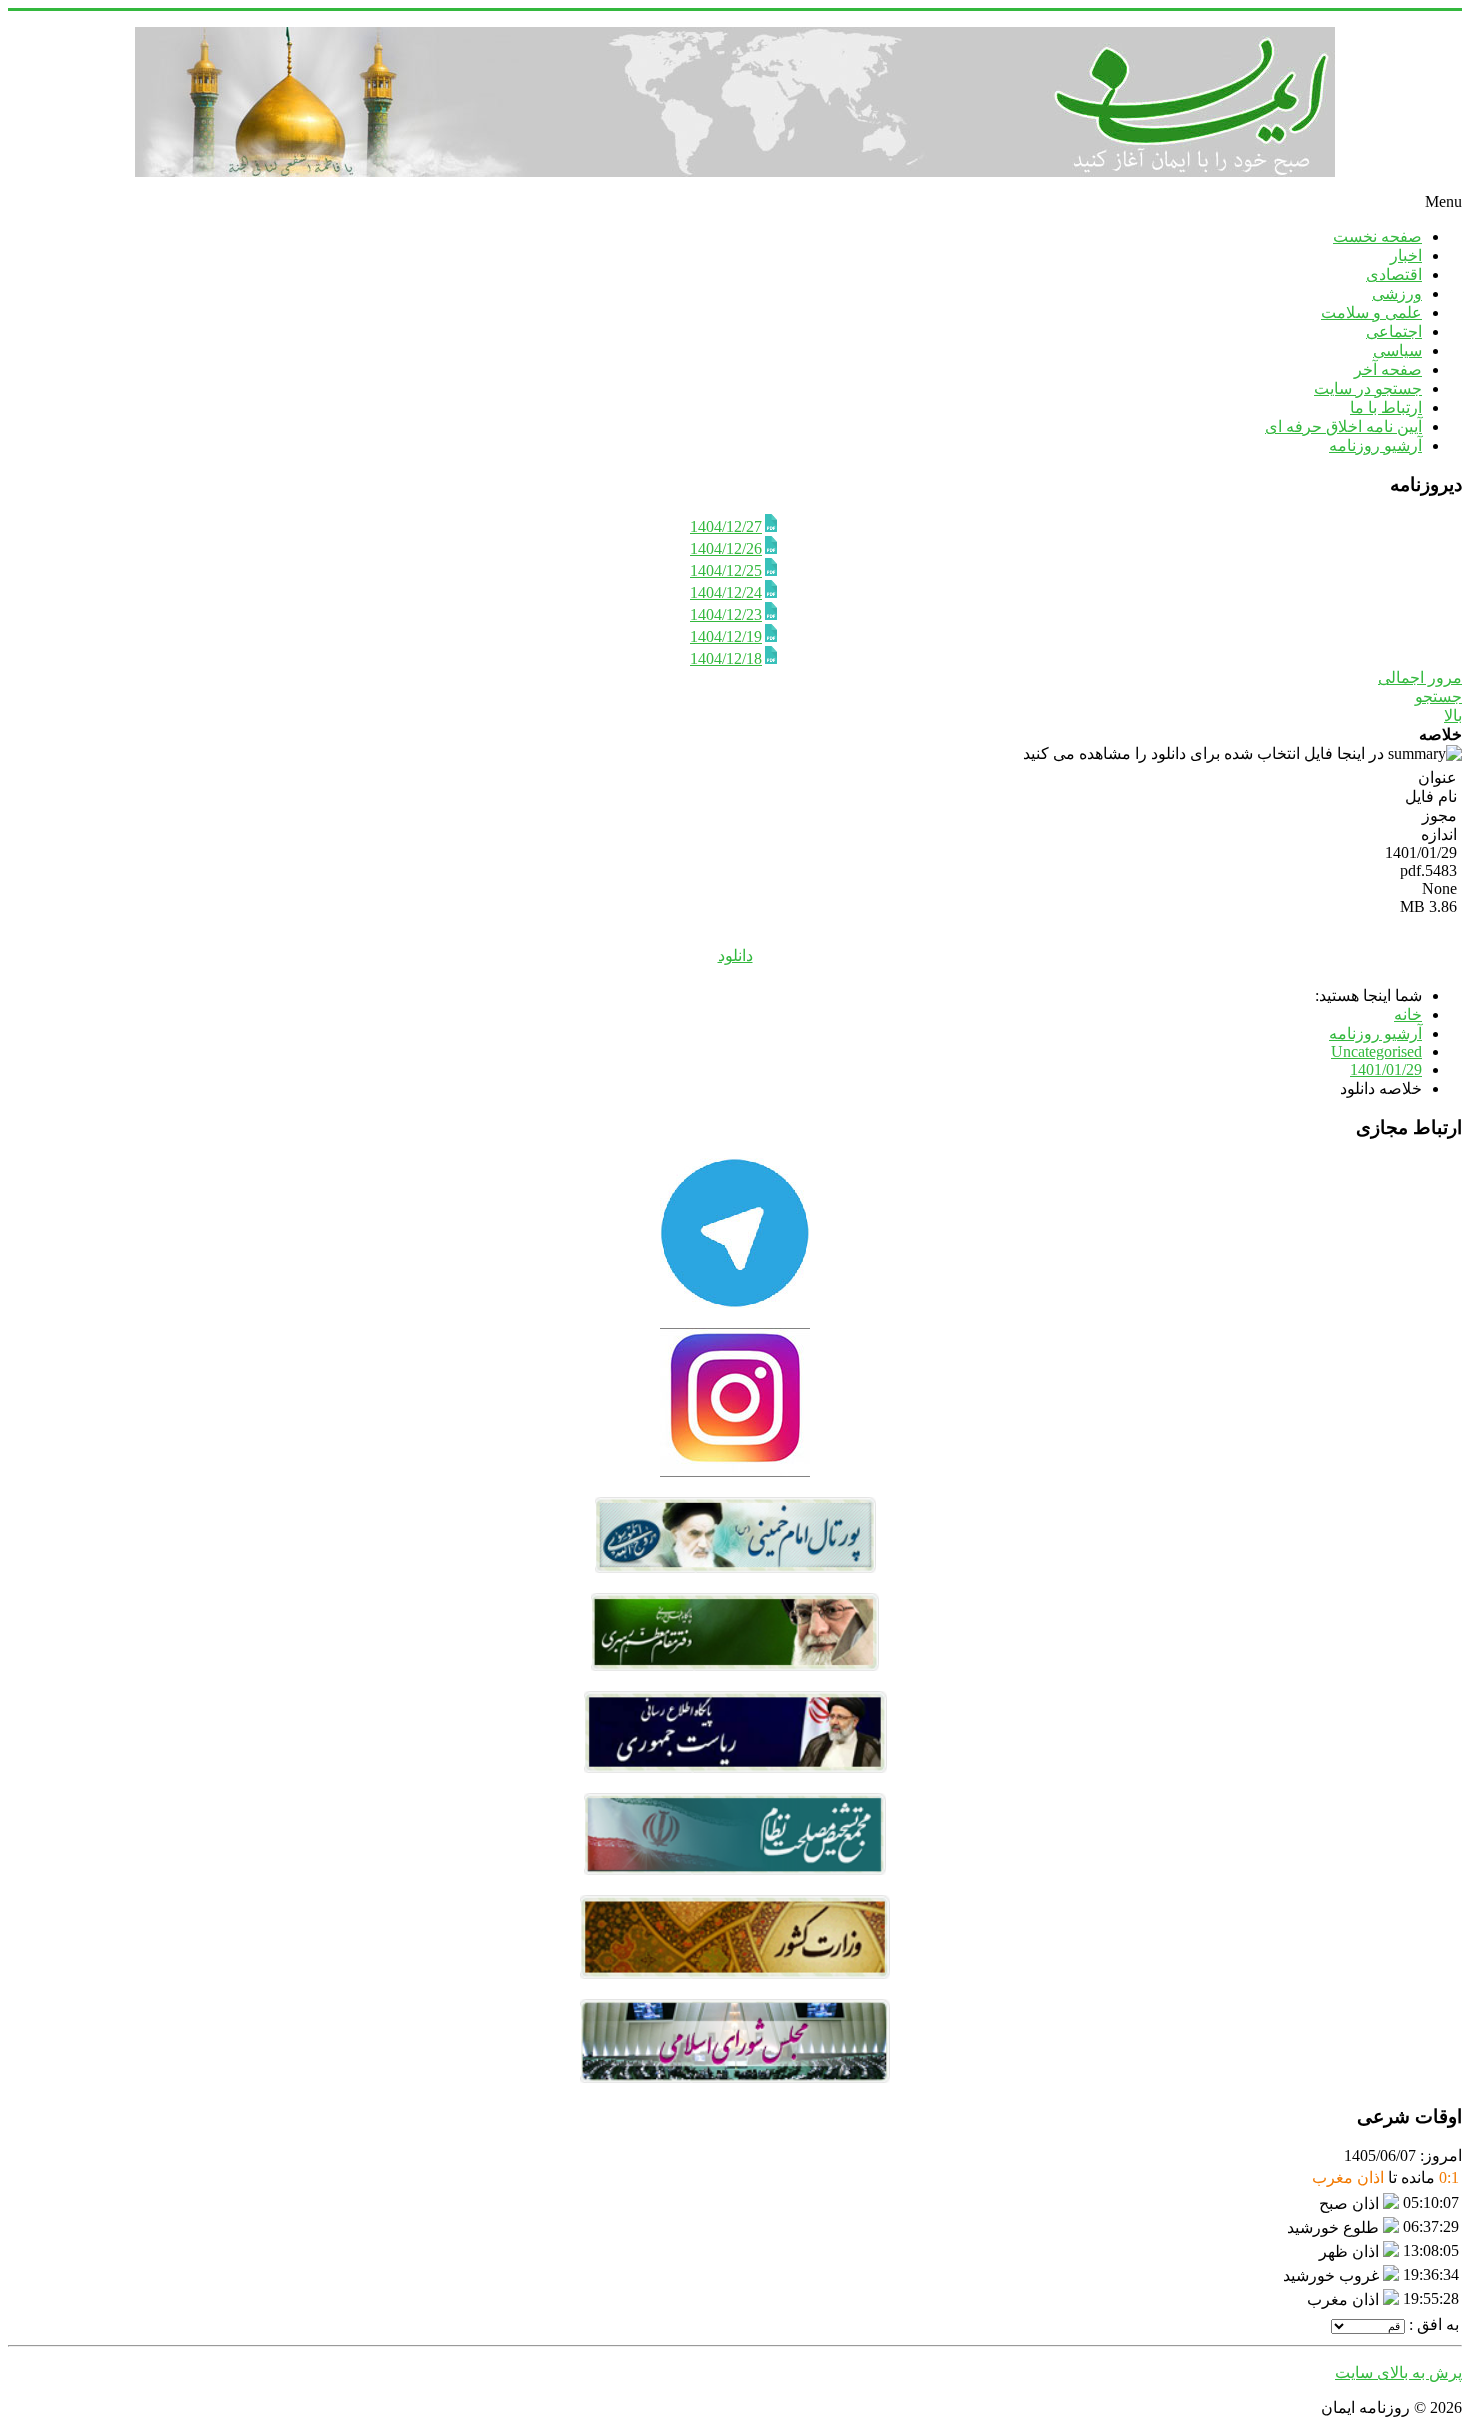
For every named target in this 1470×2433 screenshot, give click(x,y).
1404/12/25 (726, 570)
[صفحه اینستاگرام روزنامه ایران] (735, 1471)
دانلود (735, 955)
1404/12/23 (726, 614)
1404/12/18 (726, 658)
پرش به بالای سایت (1398, 2372)
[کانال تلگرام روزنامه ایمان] (735, 1302)
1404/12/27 (726, 526)
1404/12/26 (726, 548)
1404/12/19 (726, 636)
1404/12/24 (726, 592)
